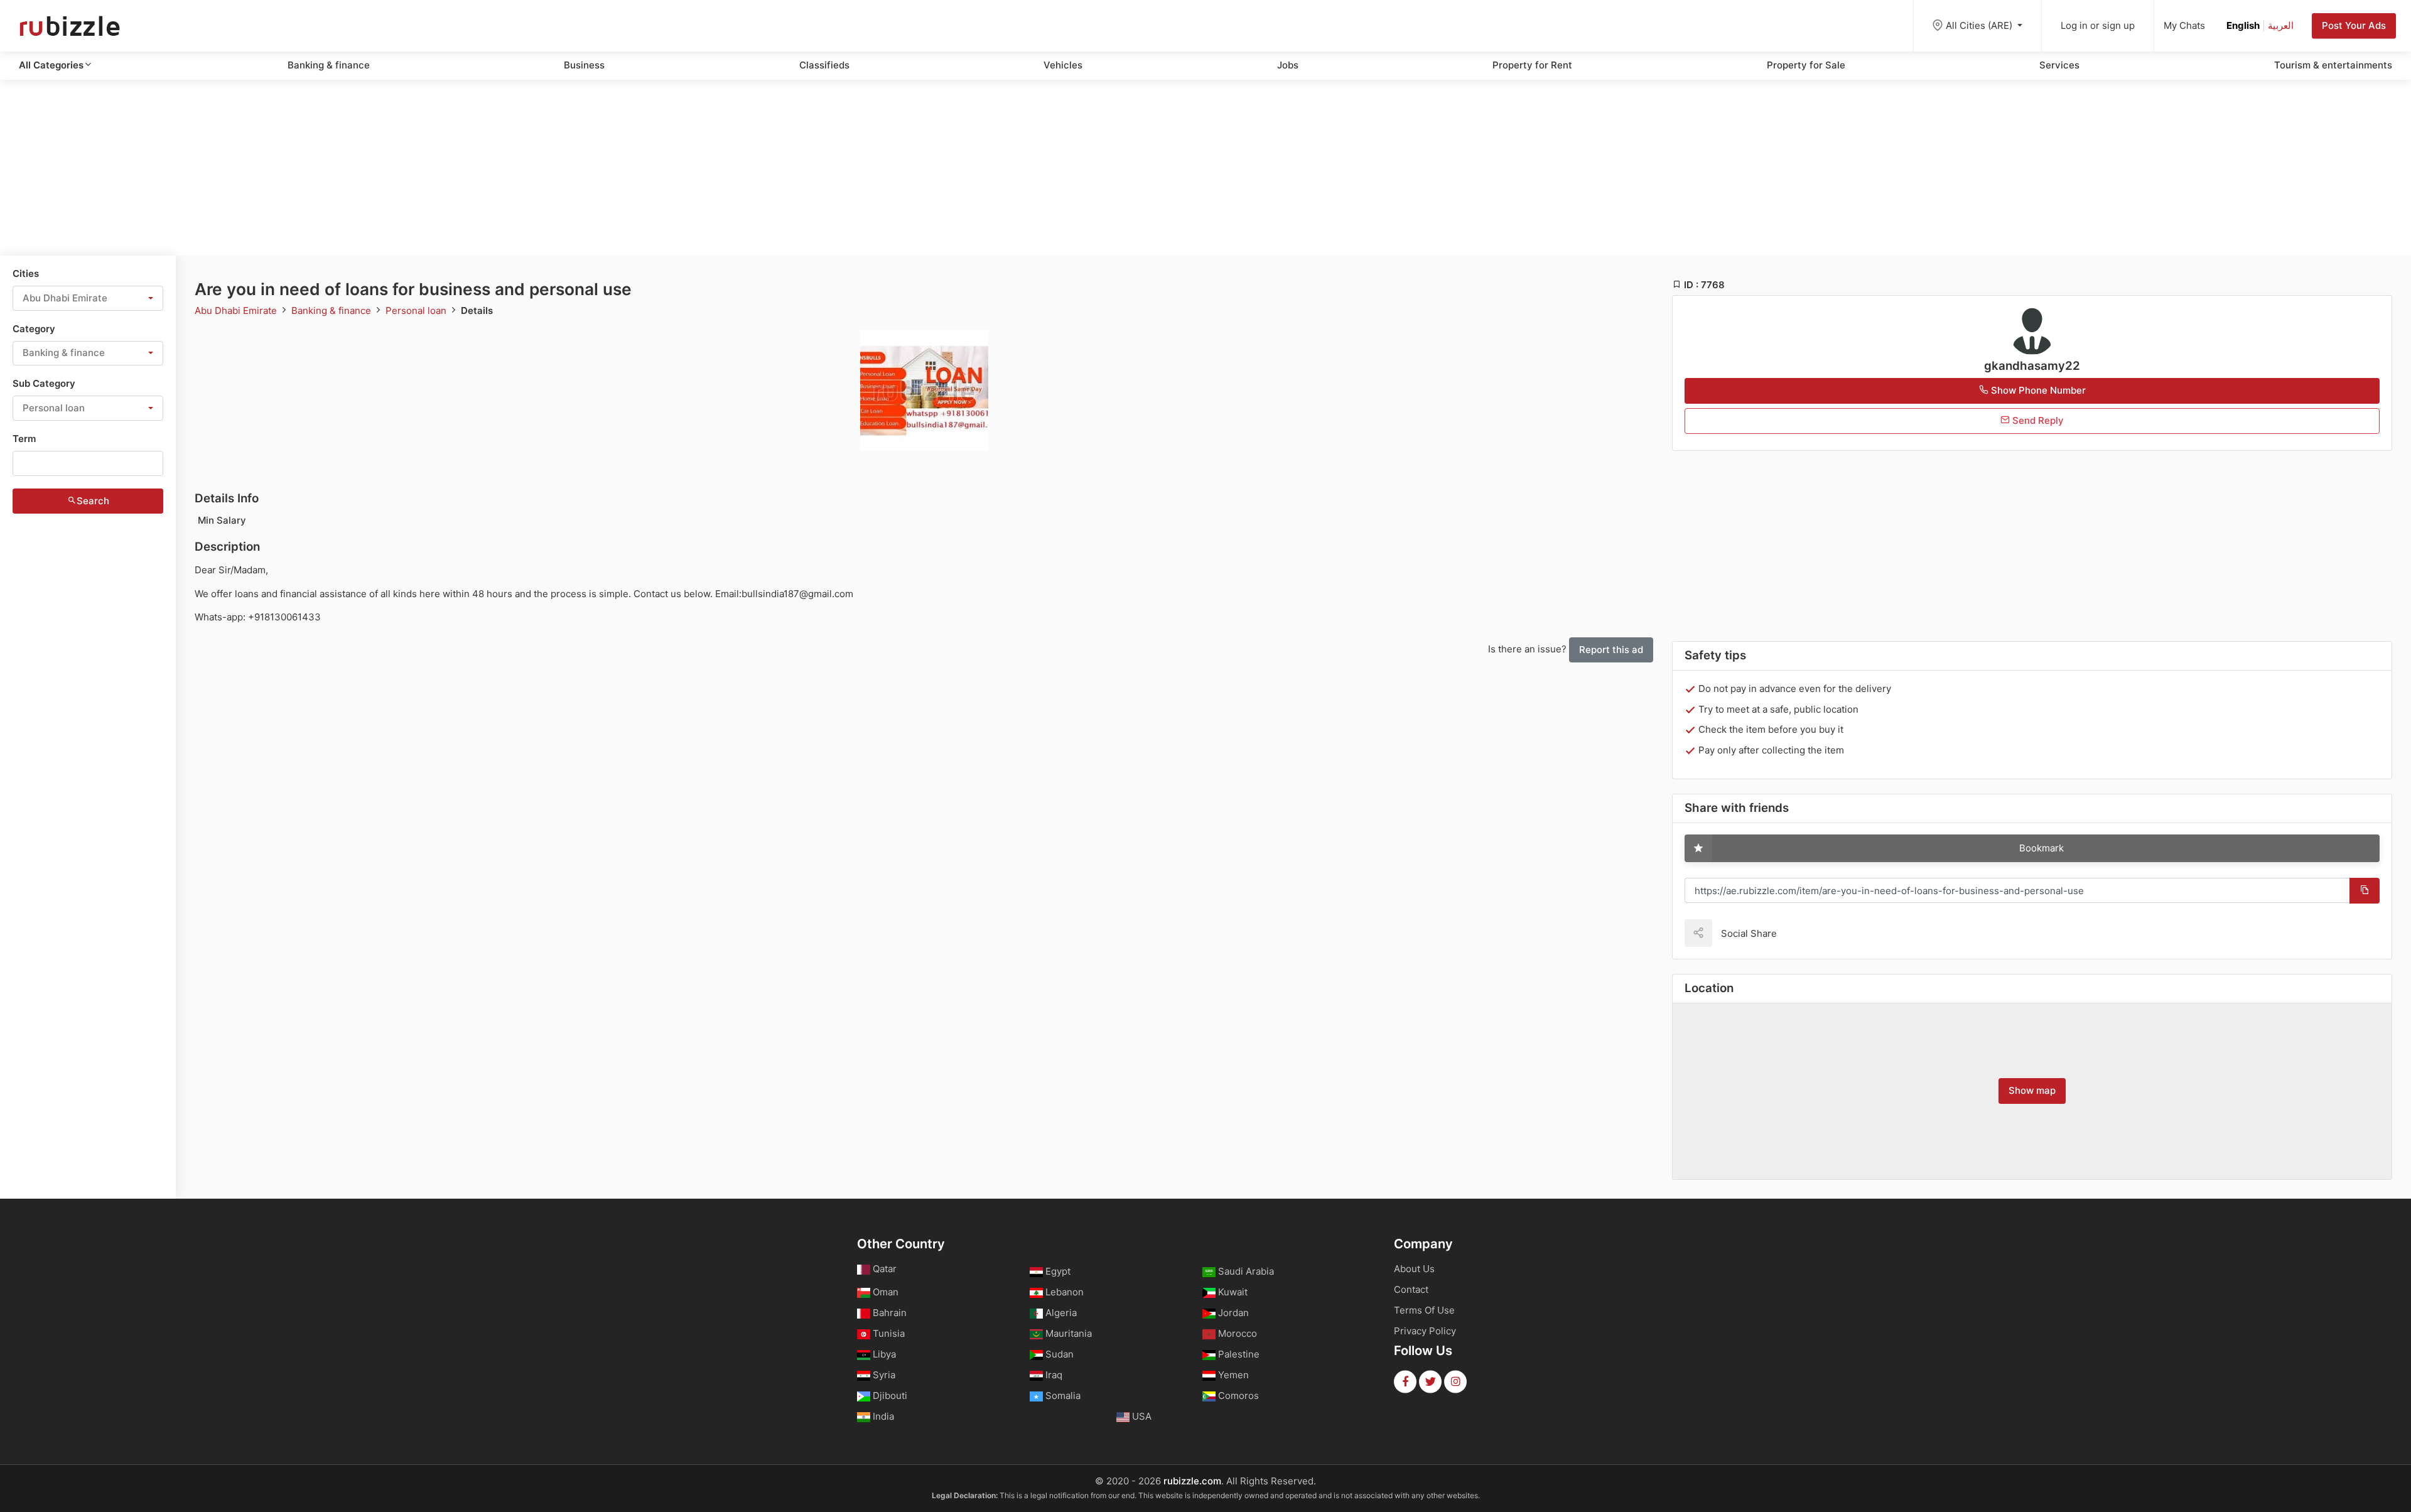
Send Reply (2037, 420)
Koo (1808, 933)
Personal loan (417, 310)
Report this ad (1611, 650)
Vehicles (1063, 65)
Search (93, 501)
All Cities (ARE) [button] (1980, 25)
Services (2059, 65)
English (2243, 25)
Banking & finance (329, 65)
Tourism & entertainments (2333, 65)
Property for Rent (1532, 65)
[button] (88, 298)
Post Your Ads (2354, 25)
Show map (2032, 1090)
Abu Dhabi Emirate (237, 310)
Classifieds (824, 65)
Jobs (1288, 65)
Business (584, 65)
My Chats (2184, 25)
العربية (2281, 25)
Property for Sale (1806, 65)
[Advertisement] (1205, 168)
